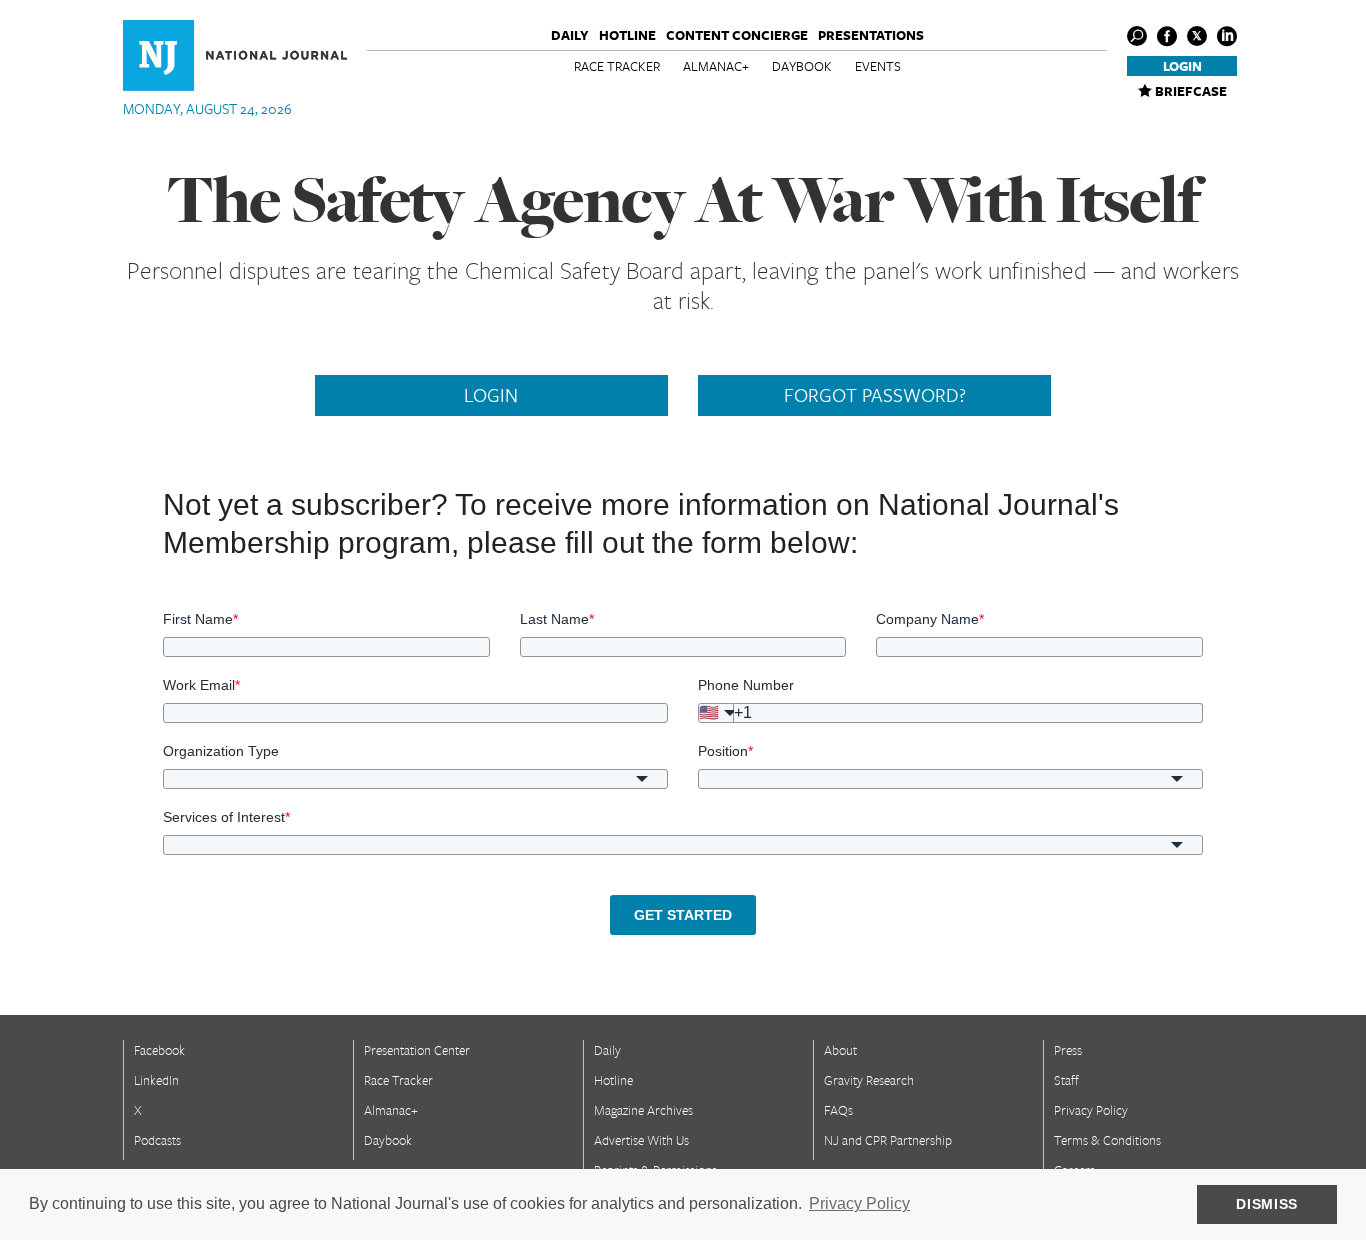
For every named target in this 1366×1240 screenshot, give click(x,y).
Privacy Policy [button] (859, 1203)
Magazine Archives (643, 1110)
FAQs (838, 1110)
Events (878, 66)
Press (1068, 1050)
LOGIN (491, 395)
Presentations (871, 35)
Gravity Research (869, 1080)
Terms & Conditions (1107, 1140)
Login (1182, 66)
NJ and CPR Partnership (888, 1140)
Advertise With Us (641, 1140)
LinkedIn (156, 1080)
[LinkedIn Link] (1227, 36)
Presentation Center (417, 1050)
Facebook (159, 1050)
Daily (570, 35)
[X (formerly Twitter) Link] (1197, 36)
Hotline (627, 35)
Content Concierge (737, 35)
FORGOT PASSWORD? (875, 395)
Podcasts (157, 1140)
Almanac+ (716, 66)
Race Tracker (617, 66)
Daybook (802, 66)
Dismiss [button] (1267, 1204)
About (840, 1050)
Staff (1066, 1080)
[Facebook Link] (1167, 36)
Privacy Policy (1091, 1110)
